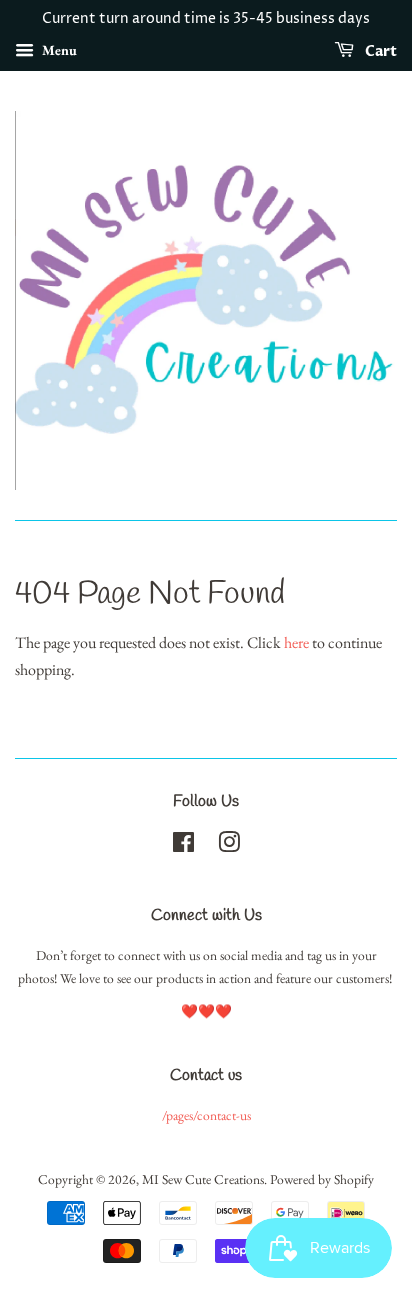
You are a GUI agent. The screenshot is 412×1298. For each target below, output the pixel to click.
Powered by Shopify (322, 1179)
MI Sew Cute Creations (203, 1179)
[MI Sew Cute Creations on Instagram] (229, 846)
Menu (58, 50)
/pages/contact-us (206, 1115)
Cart (379, 51)
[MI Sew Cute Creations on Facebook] (183, 846)
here (296, 642)
